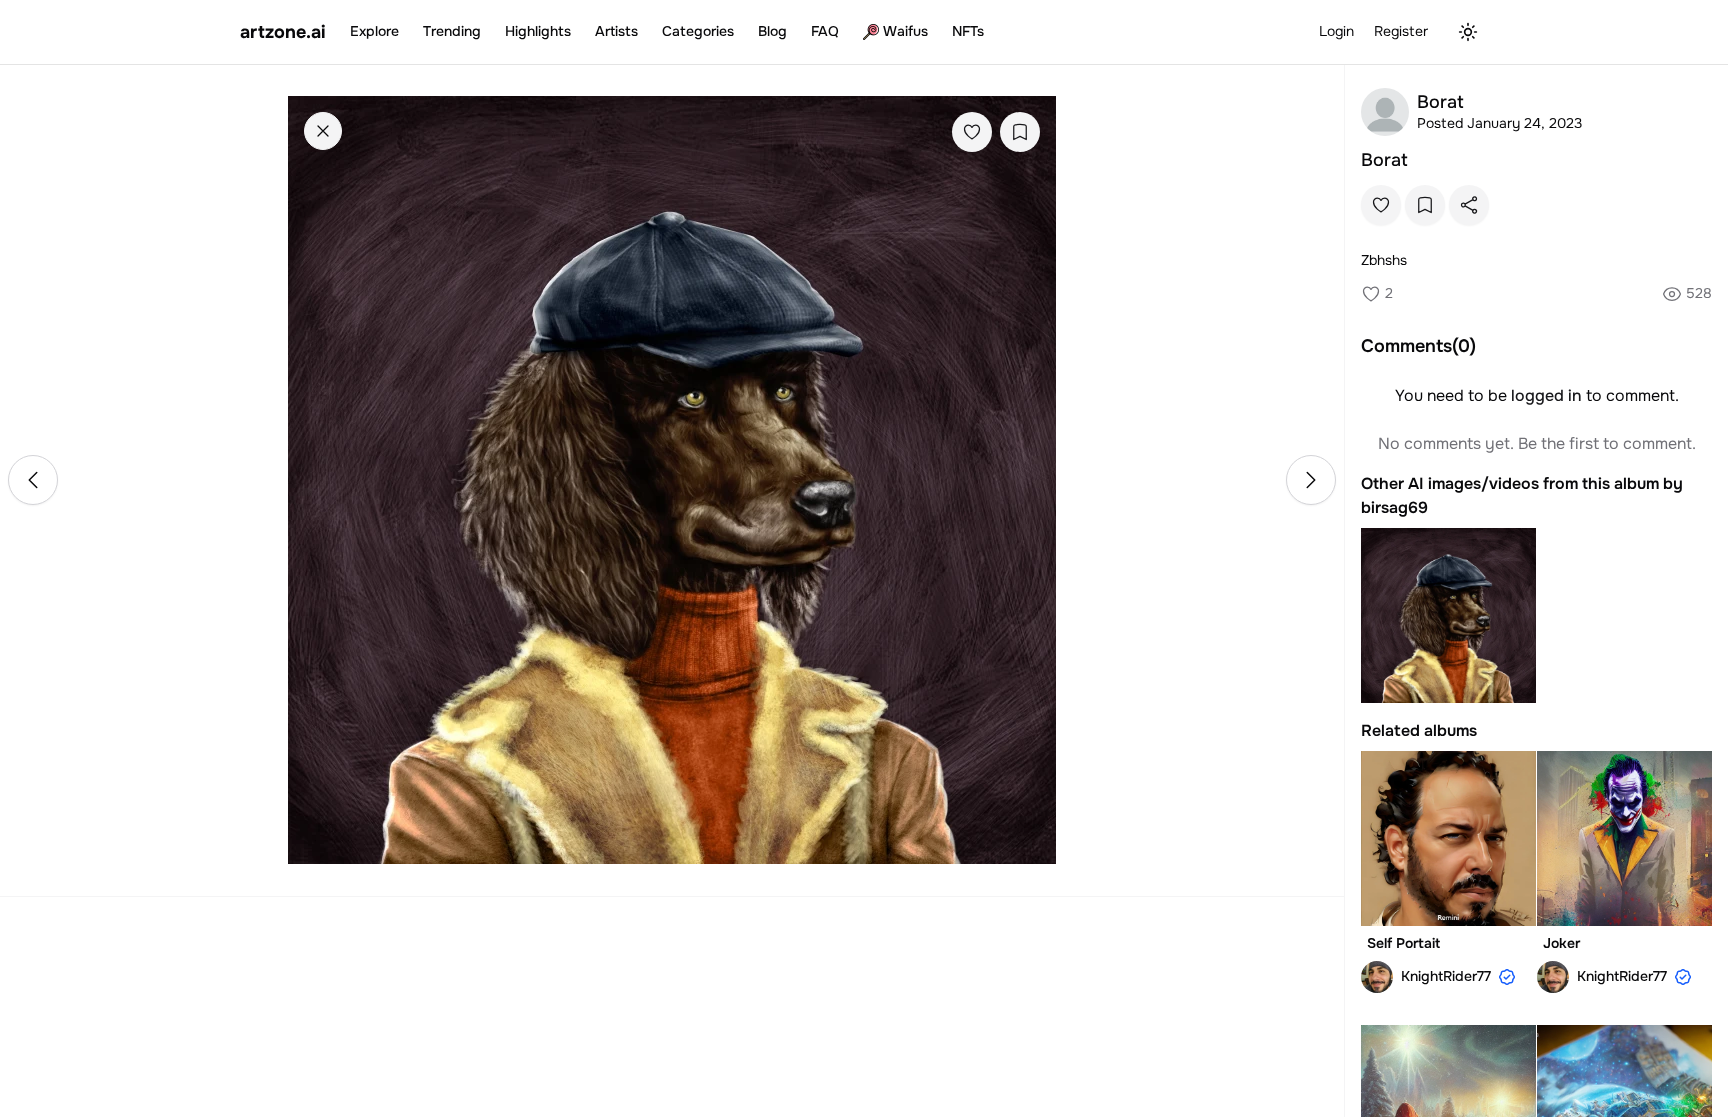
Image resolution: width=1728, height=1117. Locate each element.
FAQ (825, 31)
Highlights (538, 31)
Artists (616, 31)
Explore (374, 31)
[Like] (972, 132)
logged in (1546, 395)
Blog (772, 31)
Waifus (905, 31)
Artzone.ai (283, 32)
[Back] (323, 131)
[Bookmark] (1020, 132)
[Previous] (33, 480)
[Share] (1469, 205)
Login (1336, 31)
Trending (452, 31)
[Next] (1311, 480)
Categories (698, 31)
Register (1401, 31)
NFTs (968, 31)
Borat (1384, 160)
